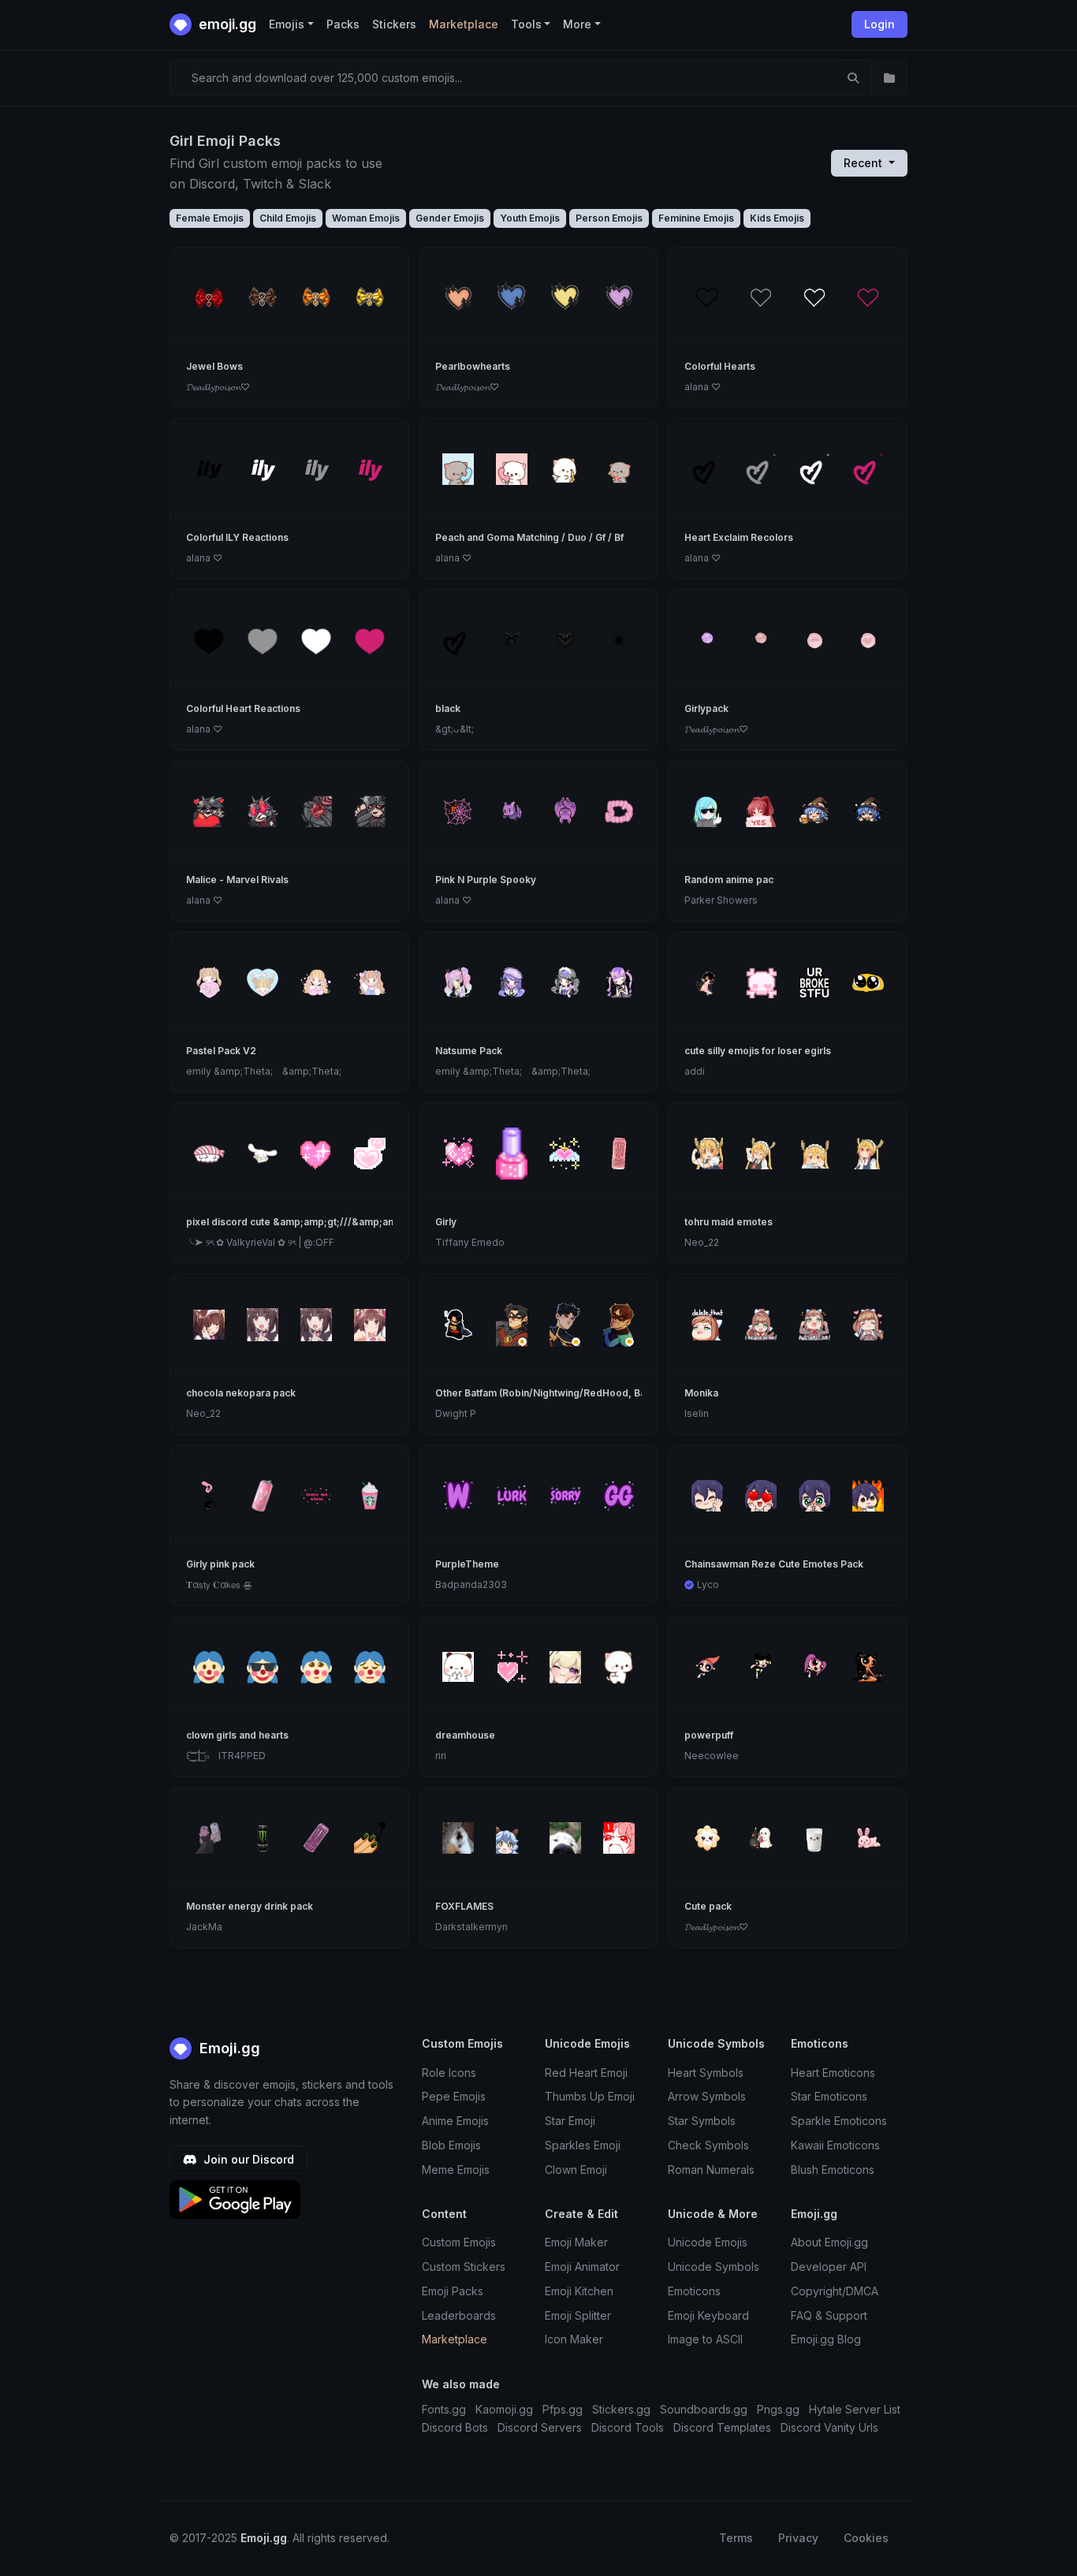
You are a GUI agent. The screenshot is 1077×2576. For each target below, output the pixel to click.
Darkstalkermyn (471, 1927)
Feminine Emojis (696, 218)
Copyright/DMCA (835, 2291)
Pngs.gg (778, 2409)
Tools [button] (526, 24)
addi (695, 1071)
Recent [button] (865, 163)
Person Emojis (609, 218)
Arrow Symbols (707, 2096)
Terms (736, 2538)
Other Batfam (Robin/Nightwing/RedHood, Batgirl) (552, 1393)
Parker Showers (721, 900)
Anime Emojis (455, 2121)
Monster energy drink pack (250, 1906)
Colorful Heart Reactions (243, 708)
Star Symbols (702, 2121)
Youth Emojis (530, 218)
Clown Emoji (576, 2170)
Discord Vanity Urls (829, 2427)
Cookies (866, 2538)
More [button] (577, 24)
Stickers (394, 24)
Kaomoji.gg (504, 2409)
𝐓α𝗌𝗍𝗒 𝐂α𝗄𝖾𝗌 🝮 (219, 1584)
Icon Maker (574, 2339)
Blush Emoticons (833, 2170)
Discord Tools (628, 2427)
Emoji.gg (228, 2048)
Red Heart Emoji (586, 2073)
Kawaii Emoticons (835, 2145)
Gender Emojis (450, 218)
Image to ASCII (705, 2339)
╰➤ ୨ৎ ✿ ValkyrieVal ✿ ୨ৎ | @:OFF (260, 1242)
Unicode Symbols (714, 2267)
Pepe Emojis (454, 2096)
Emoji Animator (582, 2267)
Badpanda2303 (471, 1584)
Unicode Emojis (708, 2242)
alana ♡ (702, 387)
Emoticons (694, 2291)
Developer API (829, 2267)
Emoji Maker (576, 2242)
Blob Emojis (451, 2145)
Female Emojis (210, 218)
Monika (701, 1393)
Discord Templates (722, 2427)
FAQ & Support (829, 2315)
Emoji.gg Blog (826, 2339)
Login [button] (879, 24)
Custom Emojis (459, 2242)
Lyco (708, 1584)
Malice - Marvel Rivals (237, 880)
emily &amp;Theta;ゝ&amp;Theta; (264, 1071)
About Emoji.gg (829, 2242)
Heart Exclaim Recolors (739, 537)
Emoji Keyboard (708, 2315)
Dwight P (456, 1413)
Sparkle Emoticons (839, 2121)
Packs (343, 24)
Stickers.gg (621, 2409)
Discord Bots (455, 2427)
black (448, 708)
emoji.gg (226, 24)
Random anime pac (729, 880)
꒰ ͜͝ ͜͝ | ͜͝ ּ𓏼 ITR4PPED (226, 1756)
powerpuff (709, 1735)
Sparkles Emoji (583, 2145)
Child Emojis (288, 218)
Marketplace (464, 24)
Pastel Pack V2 (221, 1051)
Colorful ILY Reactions (237, 537)
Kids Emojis (777, 218)
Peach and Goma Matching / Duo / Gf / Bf (529, 537)
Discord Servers (540, 2427)
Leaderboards (459, 2315)
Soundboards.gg (704, 2409)
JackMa (204, 1927)
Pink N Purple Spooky (486, 880)
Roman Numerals (711, 2170)
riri (441, 1756)
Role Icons (449, 2073)
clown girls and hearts (237, 1735)
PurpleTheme (467, 1564)
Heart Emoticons (833, 2073)
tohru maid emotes (729, 1222)
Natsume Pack (469, 1051)
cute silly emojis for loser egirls (758, 1051)
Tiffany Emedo (470, 1242)
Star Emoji (570, 2121)
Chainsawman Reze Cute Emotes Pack (774, 1564)
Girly (446, 1222)
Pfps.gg (563, 2409)
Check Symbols (708, 2145)
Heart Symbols (706, 2073)
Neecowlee (712, 1756)
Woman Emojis (366, 218)
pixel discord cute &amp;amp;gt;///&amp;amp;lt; (300, 1222)
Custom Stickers (464, 2267)
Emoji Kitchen (579, 2291)
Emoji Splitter (578, 2315)
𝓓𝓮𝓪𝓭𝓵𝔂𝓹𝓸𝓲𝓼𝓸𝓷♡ (218, 387)
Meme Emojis (456, 2170)
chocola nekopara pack (241, 1393)
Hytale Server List (855, 2409)
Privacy (798, 2538)
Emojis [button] (287, 24)
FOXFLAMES (464, 1906)
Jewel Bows (214, 366)
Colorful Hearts (720, 366)
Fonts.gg (444, 2409)
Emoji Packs (453, 2291)
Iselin (697, 1413)
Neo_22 (702, 1242)
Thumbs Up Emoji (590, 2096)
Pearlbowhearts (473, 366)
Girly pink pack (220, 1564)
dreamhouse (465, 1735)
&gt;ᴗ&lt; (455, 729)
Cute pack (708, 1906)
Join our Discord (247, 2159)
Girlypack (706, 708)
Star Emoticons (829, 2096)
